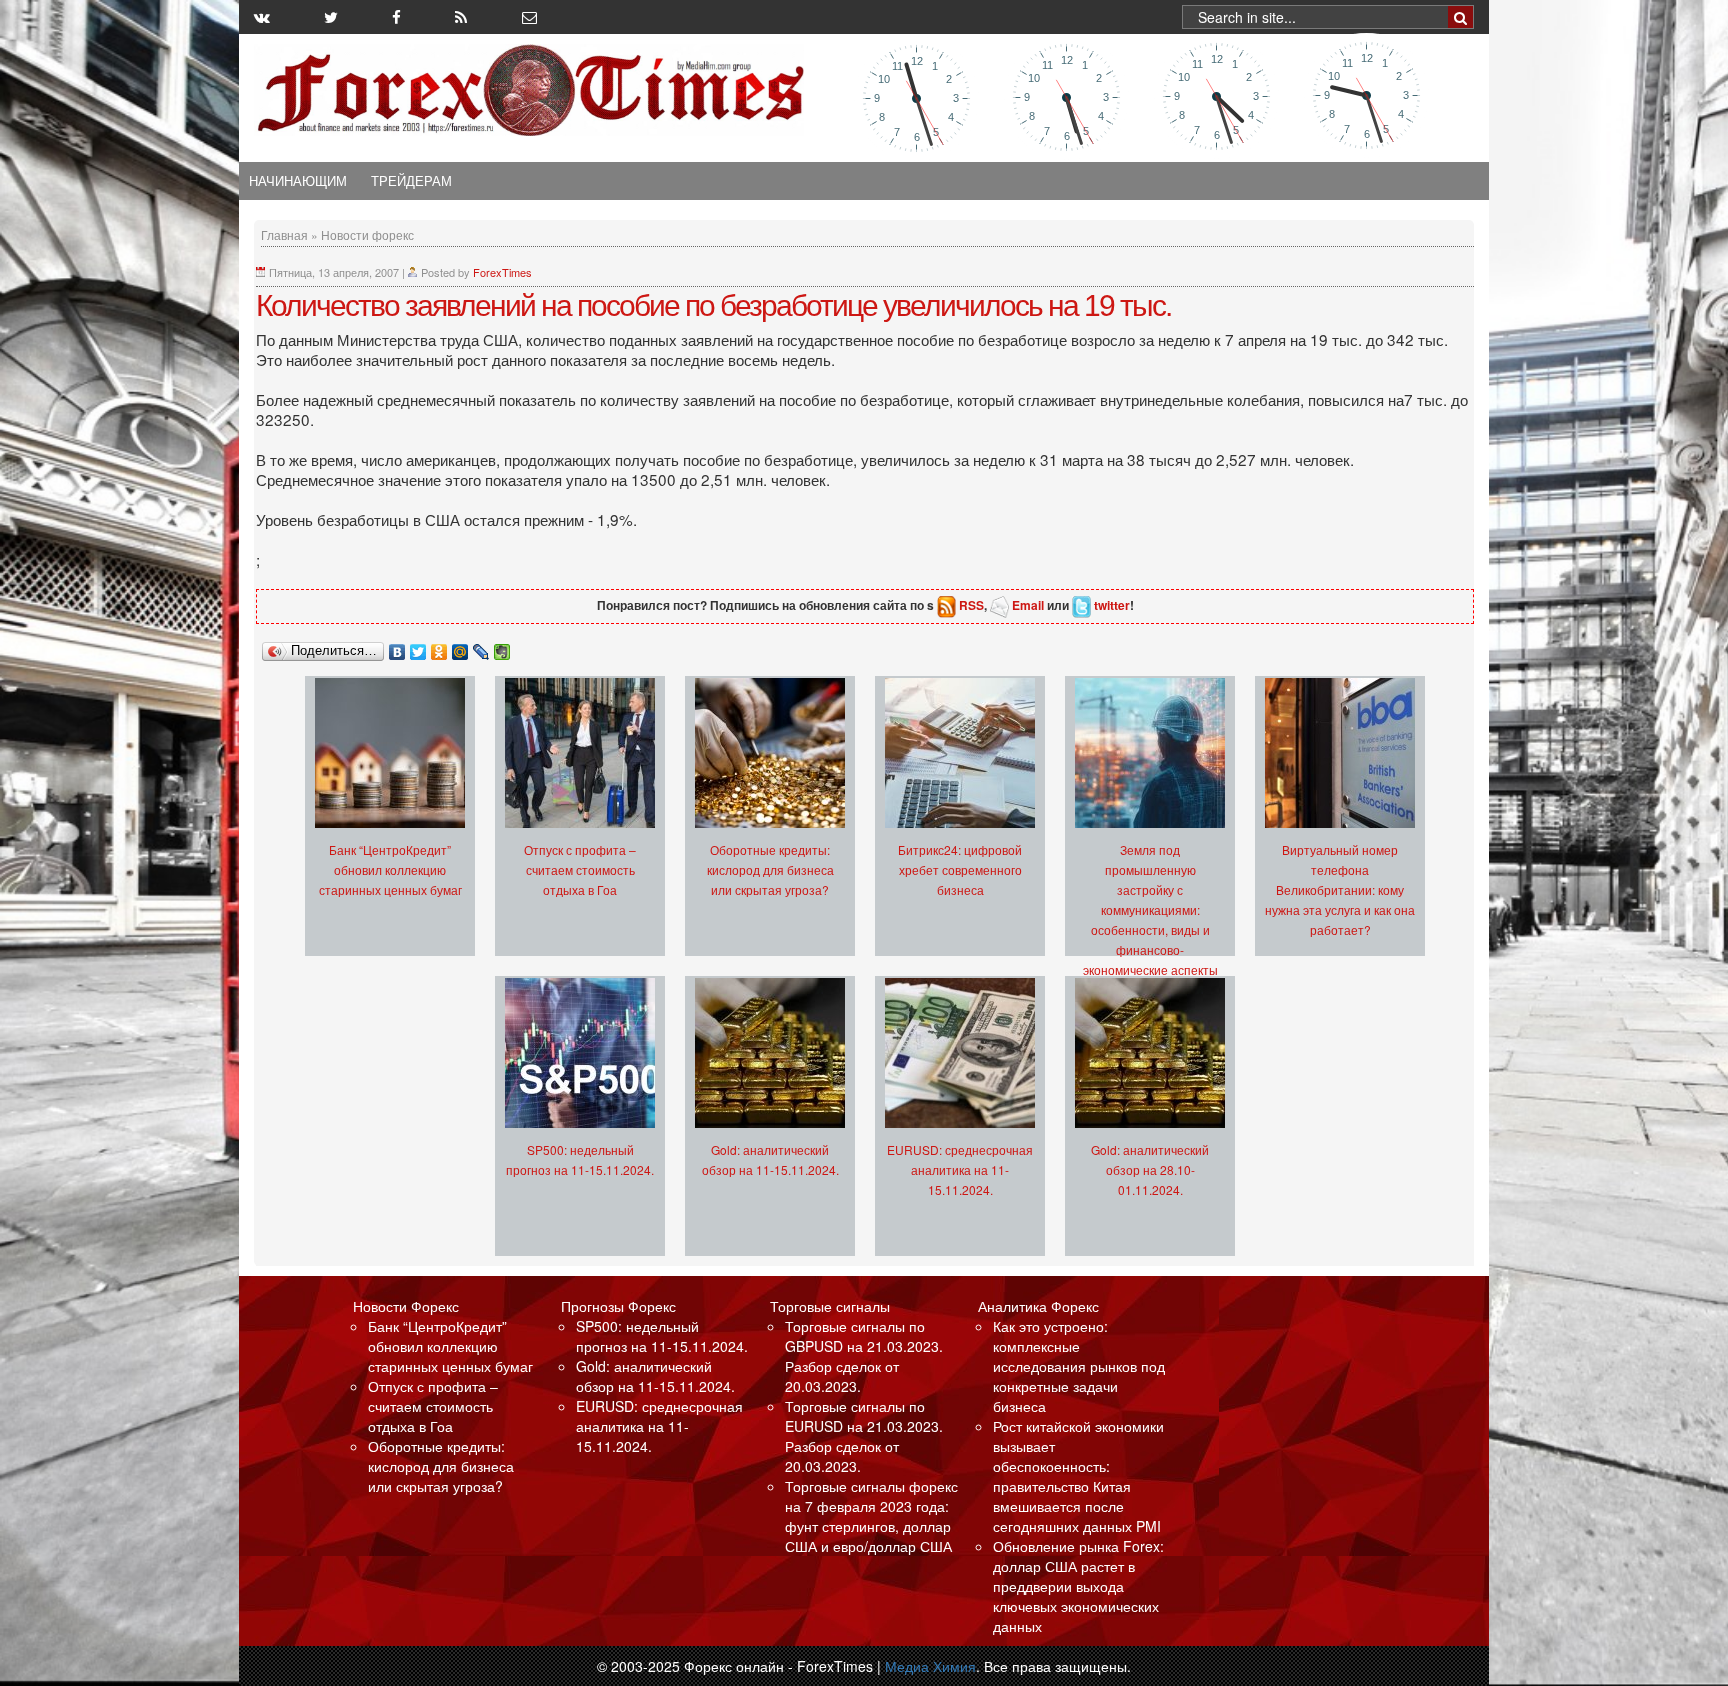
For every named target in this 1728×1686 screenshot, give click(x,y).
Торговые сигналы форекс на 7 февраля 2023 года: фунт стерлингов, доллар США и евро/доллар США (871, 1516)
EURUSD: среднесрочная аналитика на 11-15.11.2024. (960, 1169)
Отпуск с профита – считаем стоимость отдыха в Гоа (580, 869)
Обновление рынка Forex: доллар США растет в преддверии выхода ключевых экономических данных (1078, 1586)
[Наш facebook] (396, 17)
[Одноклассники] (439, 647)
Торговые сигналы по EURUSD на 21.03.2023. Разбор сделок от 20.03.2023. (864, 1436)
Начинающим (298, 181)
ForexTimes (502, 272)
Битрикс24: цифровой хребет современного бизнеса (960, 869)
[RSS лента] (461, 17)
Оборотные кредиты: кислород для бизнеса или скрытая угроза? (770, 869)
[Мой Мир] (460, 647)
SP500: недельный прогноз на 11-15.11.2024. (662, 1336)
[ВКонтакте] (397, 647)
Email (1028, 605)
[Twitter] (418, 647)
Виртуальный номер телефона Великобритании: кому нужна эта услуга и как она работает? (1340, 889)
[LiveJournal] (481, 647)
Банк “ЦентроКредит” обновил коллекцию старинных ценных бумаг (390, 869)
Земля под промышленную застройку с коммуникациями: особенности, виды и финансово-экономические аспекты (1150, 909)
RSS (971, 605)
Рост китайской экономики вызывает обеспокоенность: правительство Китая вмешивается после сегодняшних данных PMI (1078, 1476)
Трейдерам (411, 181)
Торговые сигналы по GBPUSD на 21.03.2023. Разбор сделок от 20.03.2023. (864, 1356)
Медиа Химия (930, 1666)
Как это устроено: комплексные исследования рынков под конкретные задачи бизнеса (1079, 1366)
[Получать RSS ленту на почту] (529, 17)
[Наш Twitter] (331, 17)
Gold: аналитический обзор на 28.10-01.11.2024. (1150, 1169)
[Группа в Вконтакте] (262, 17)
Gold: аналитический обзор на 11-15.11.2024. (655, 1376)
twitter (1112, 605)
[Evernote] (502, 647)
